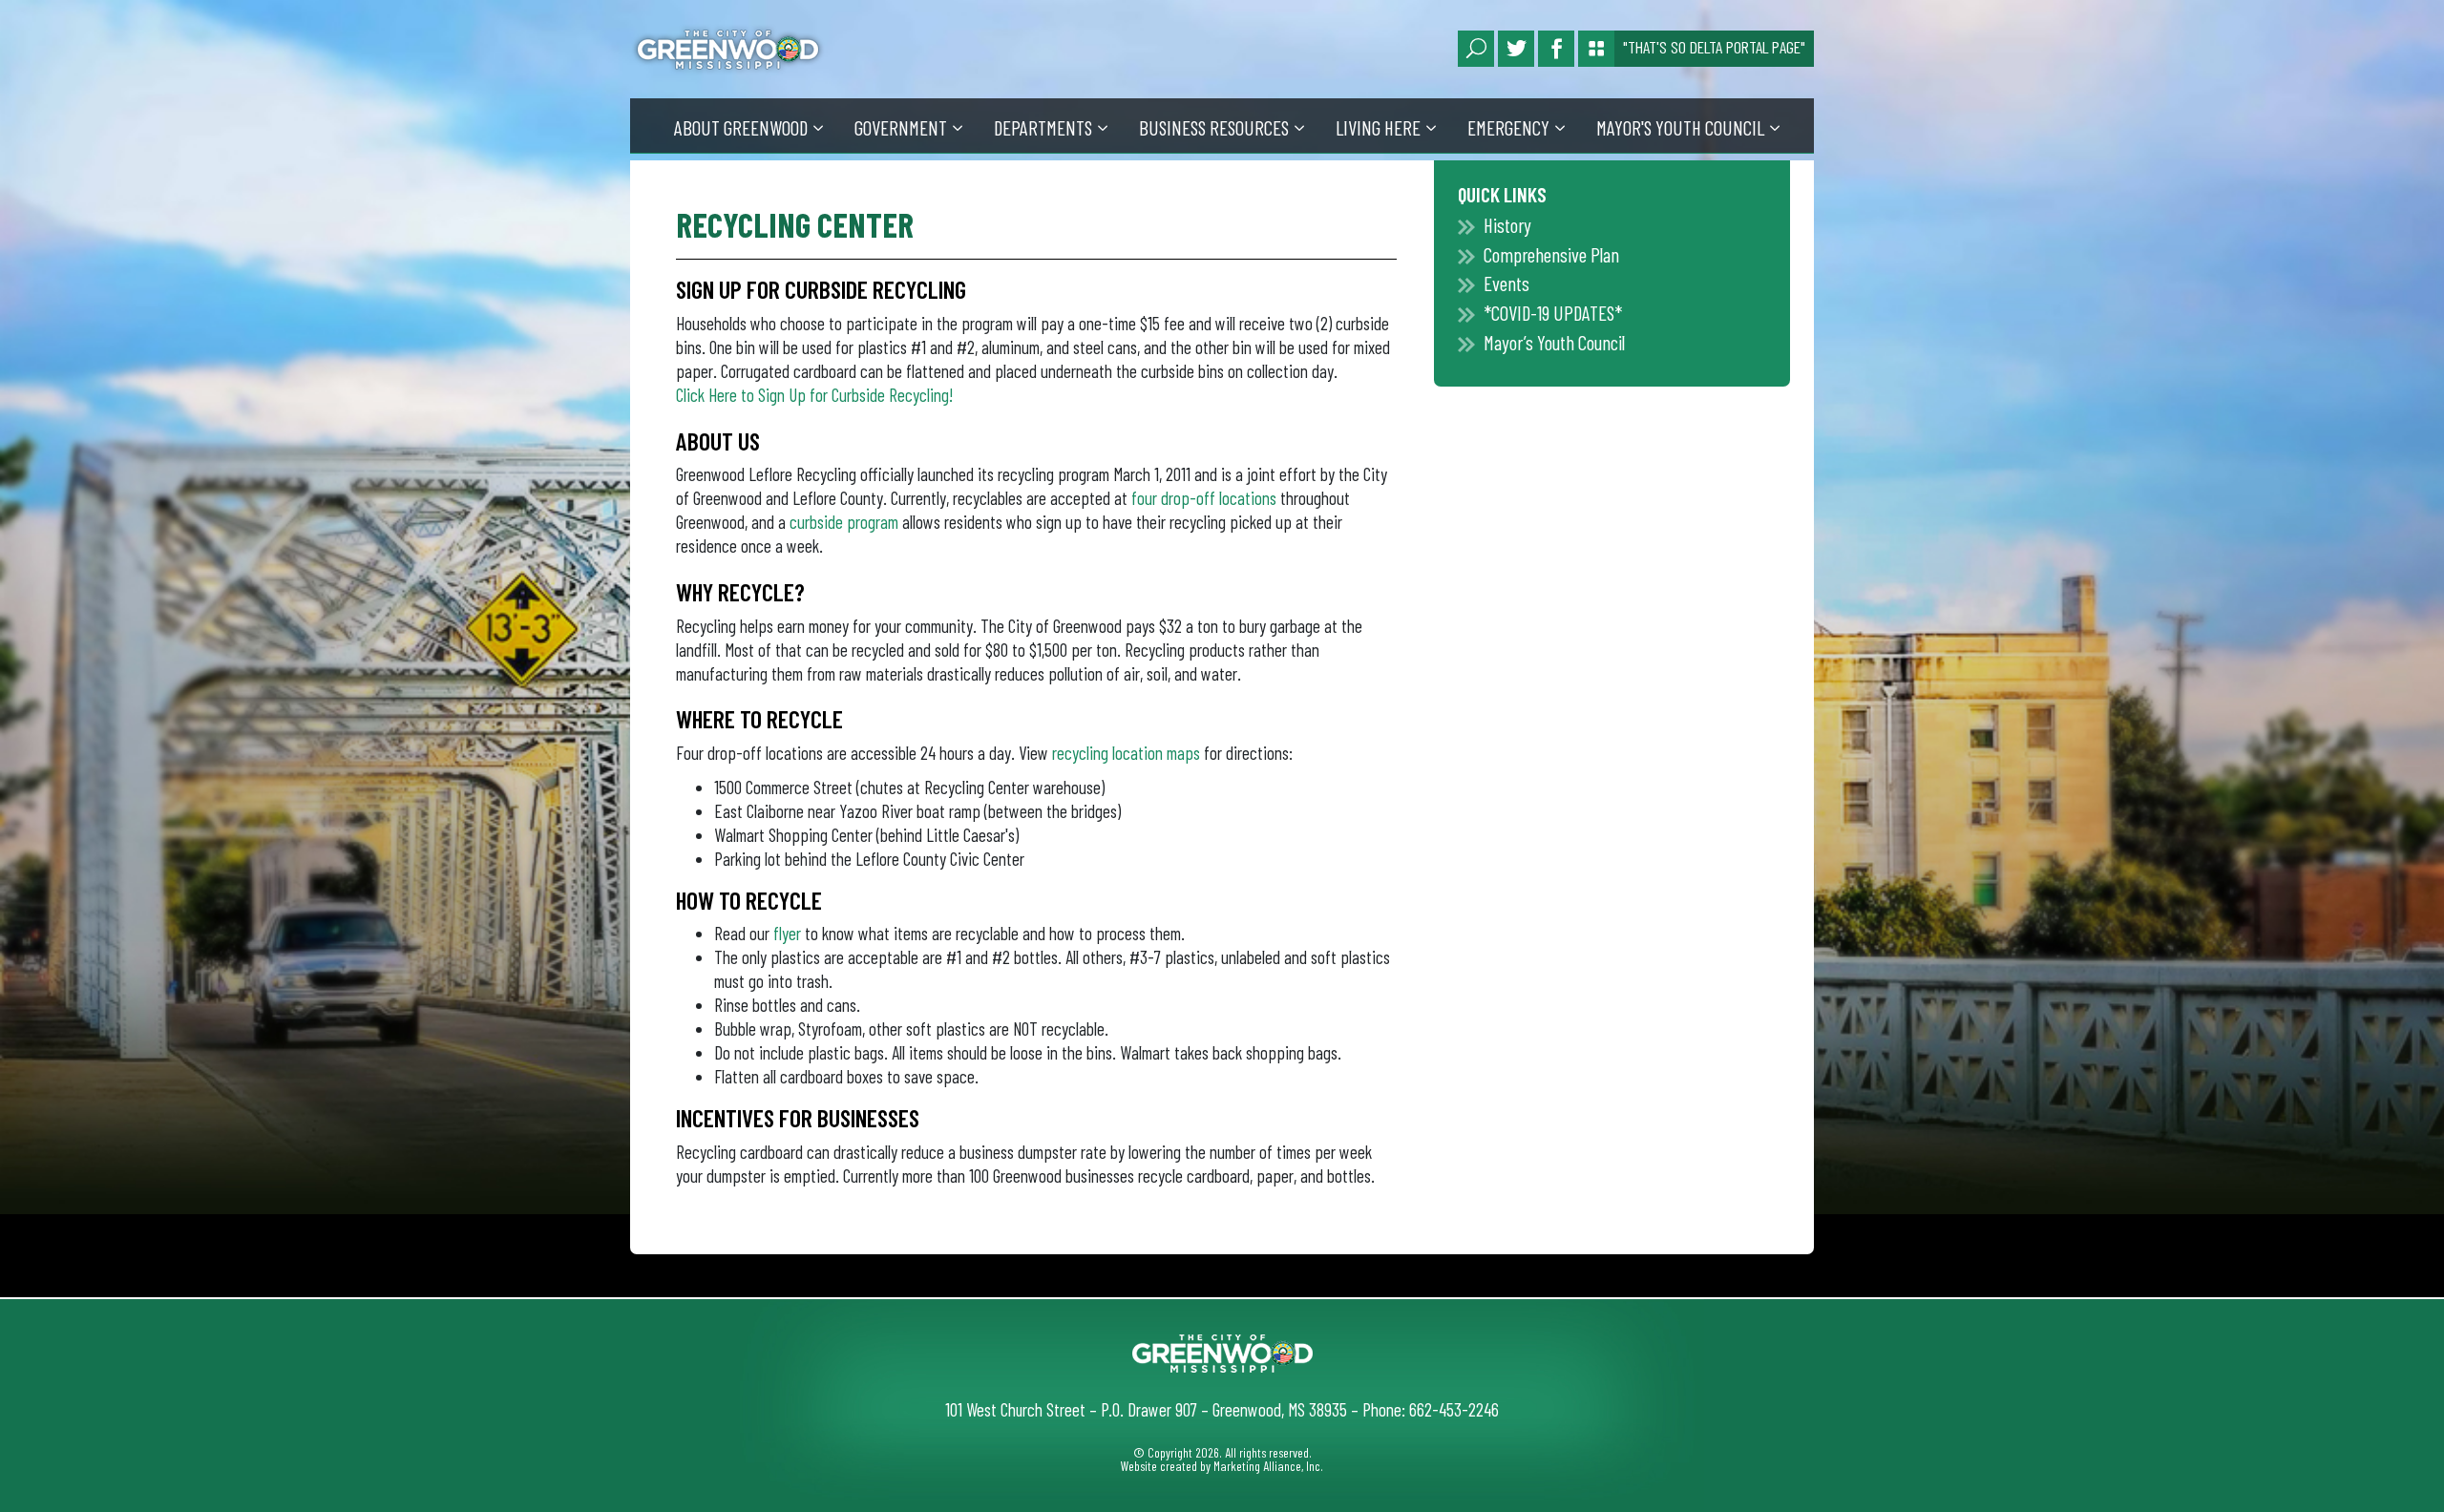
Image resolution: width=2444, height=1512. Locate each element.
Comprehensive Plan (1551, 254)
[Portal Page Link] (1596, 49)
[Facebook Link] (1556, 49)
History (1507, 225)
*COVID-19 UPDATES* (1553, 313)
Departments (1043, 127)
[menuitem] (755, 126)
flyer (787, 933)
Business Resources (1214, 127)
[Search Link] (1476, 49)
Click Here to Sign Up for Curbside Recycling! (814, 395)
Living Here (1378, 127)
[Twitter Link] (1516, 49)
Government (901, 127)
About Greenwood (741, 127)
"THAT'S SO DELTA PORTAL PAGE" (1714, 47)
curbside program (844, 522)
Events (1506, 283)
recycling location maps (1126, 753)
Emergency (1508, 127)
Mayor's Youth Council (1680, 127)
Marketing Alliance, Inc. (1268, 1466)
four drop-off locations (1204, 498)
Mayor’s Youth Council (1554, 342)
